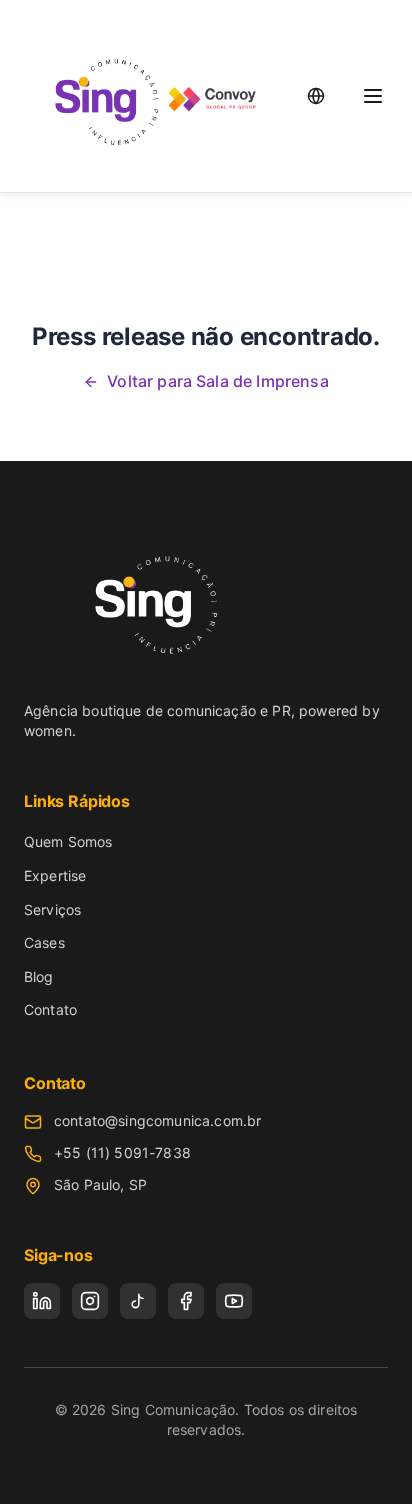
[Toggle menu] (373, 96)
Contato (50, 1009)
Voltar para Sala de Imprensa (217, 381)
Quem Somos (68, 841)
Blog (39, 976)
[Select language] (316, 96)
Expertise (55, 875)
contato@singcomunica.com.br (157, 1120)
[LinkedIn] (42, 1301)
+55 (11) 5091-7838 (122, 1152)
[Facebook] (186, 1301)
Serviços (52, 909)
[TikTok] (138, 1301)
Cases (44, 942)
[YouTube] (234, 1301)
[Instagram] (90, 1301)
